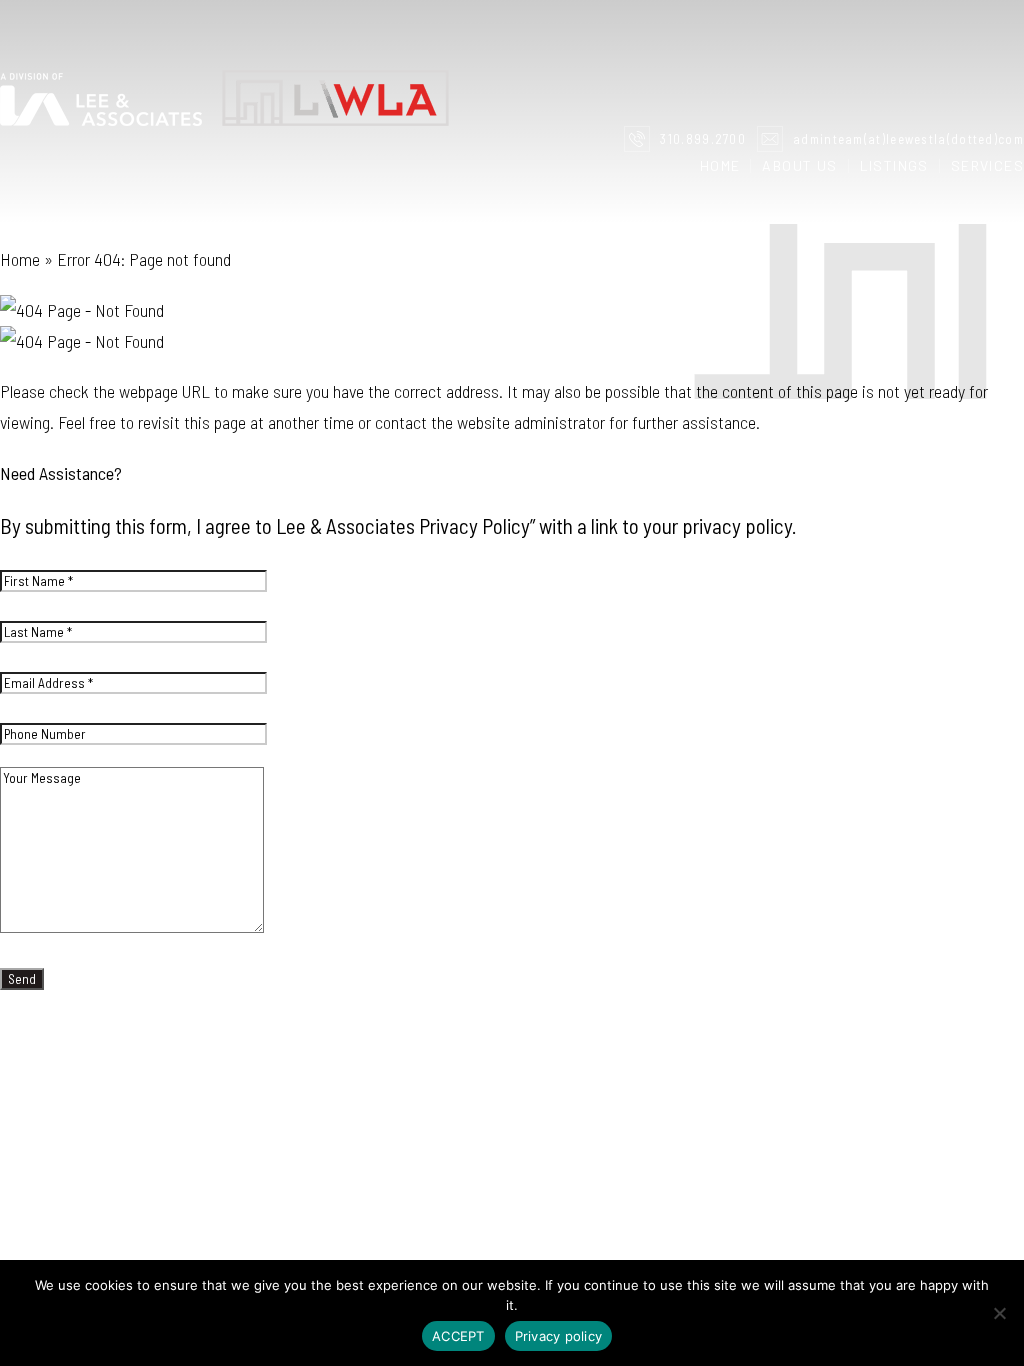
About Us (799, 166)
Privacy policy (559, 1336)
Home (720, 166)
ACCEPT (458, 1336)
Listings (894, 166)
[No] (999, 1313)
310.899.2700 (703, 139)
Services (987, 166)
